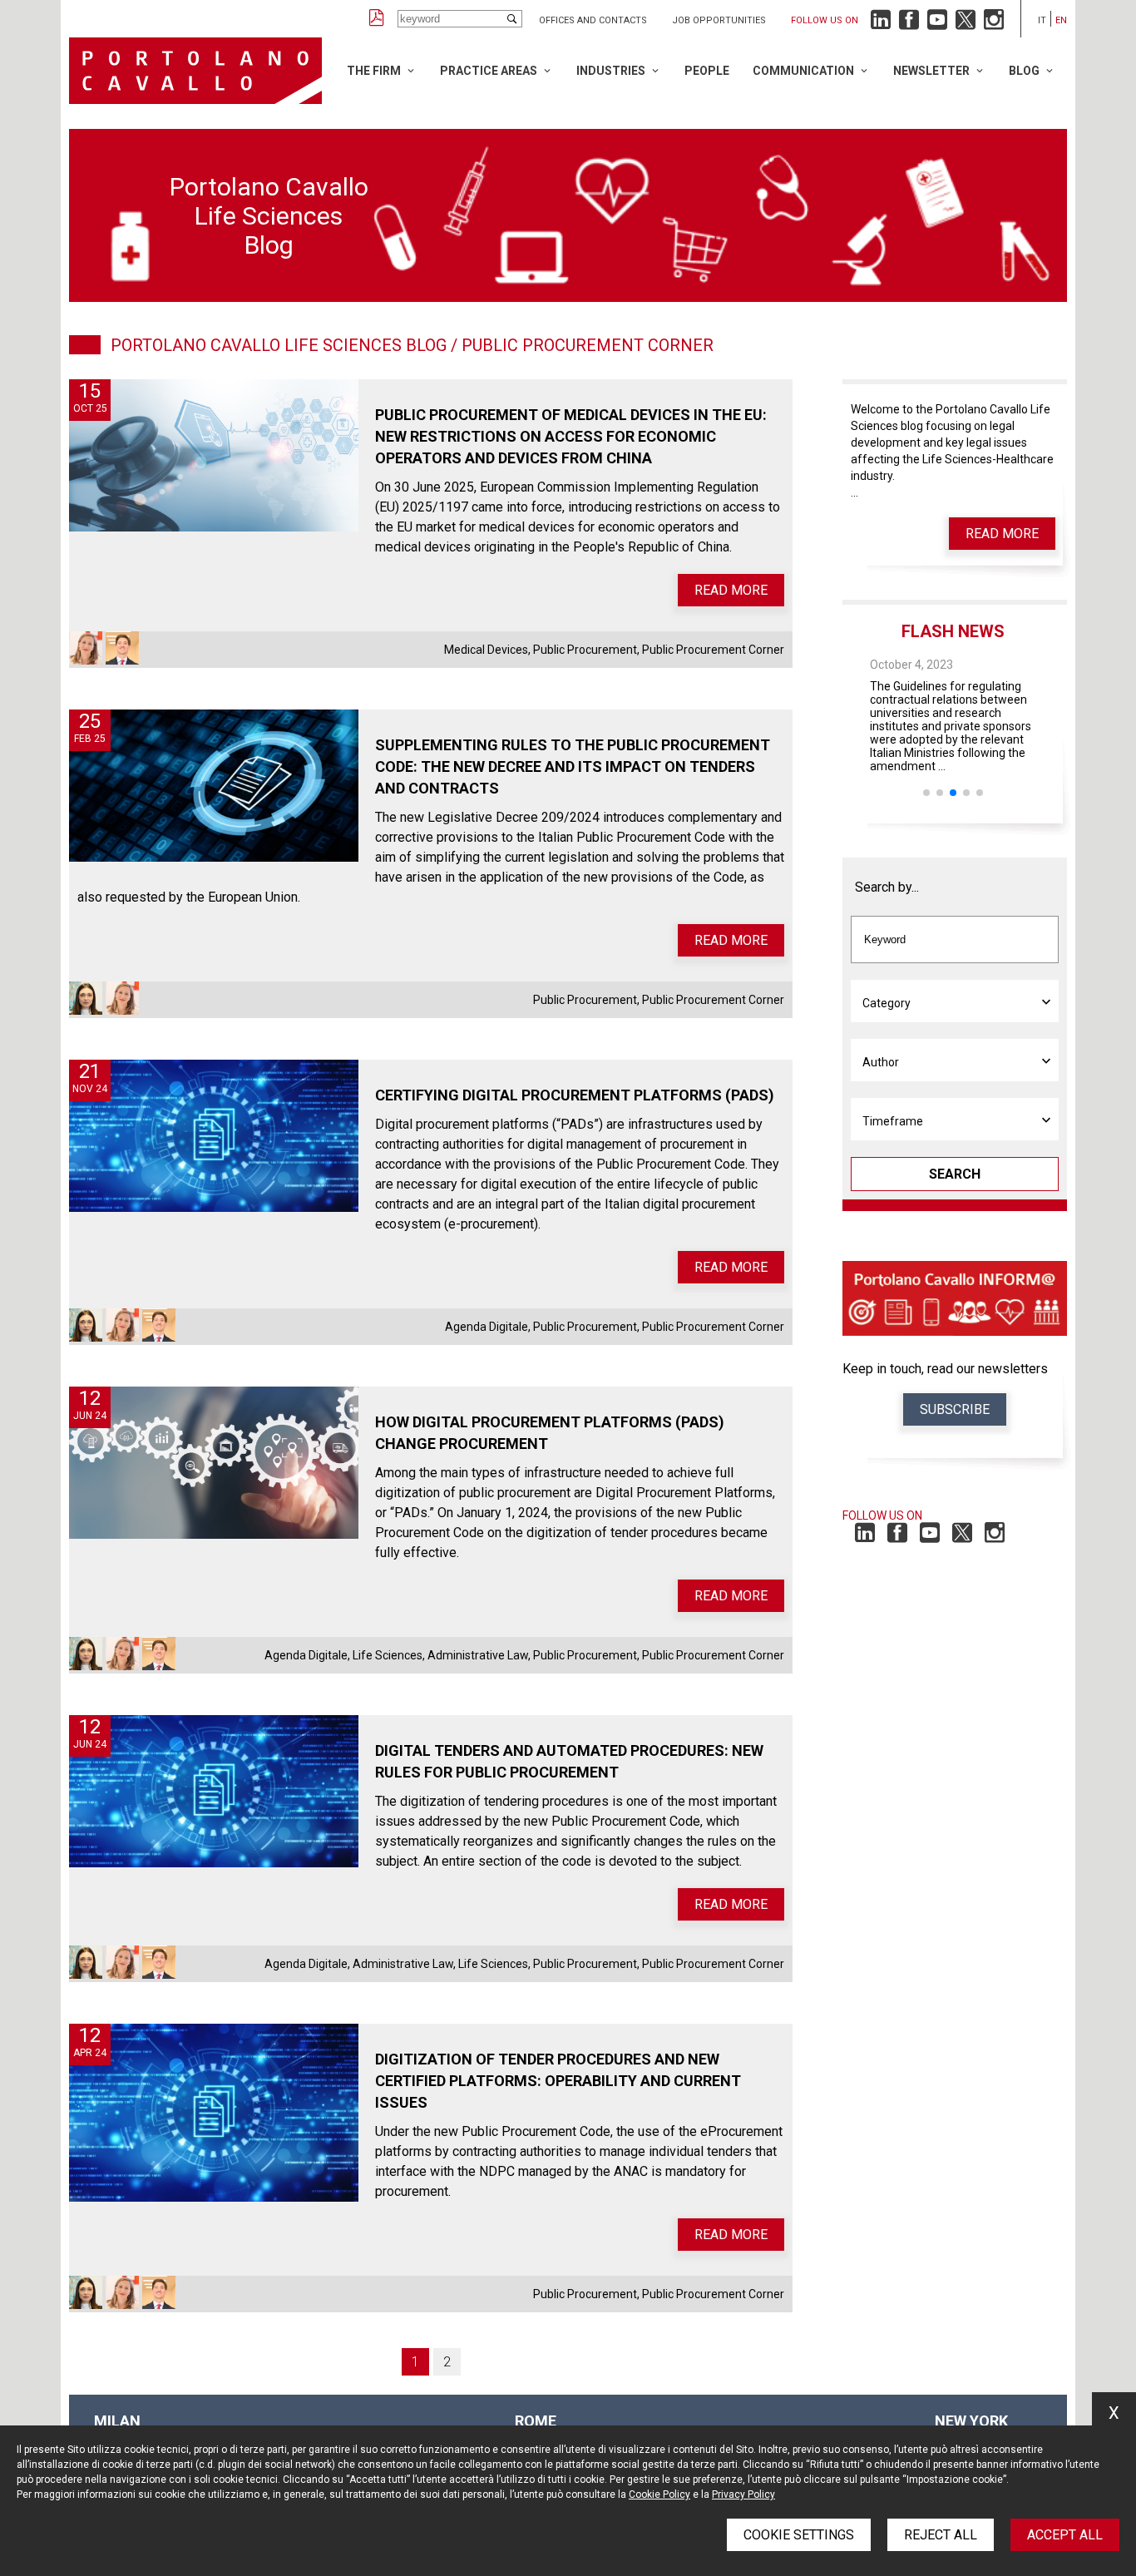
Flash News (953, 631)
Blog (1024, 71)
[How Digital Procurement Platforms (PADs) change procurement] (214, 1463)
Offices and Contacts (593, 20)
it (1042, 20)
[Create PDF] (377, 19)
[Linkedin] (881, 24)
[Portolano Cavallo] (195, 71)
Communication (803, 71)
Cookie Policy (659, 2494)
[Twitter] (966, 24)
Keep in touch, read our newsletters (945, 1369)
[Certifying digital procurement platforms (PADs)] (214, 1136)
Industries (611, 71)
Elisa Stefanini (86, 648)
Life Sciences (388, 1655)
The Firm (374, 71)
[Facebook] (909, 24)
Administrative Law (478, 1655)
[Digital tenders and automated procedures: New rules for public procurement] (214, 1791)
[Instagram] (994, 24)
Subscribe (955, 1409)
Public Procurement (585, 650)
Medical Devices (486, 650)
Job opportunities (719, 20)
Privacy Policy (743, 2494)
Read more (731, 590)
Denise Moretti (86, 998)
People (707, 71)
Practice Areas (489, 71)
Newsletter (931, 71)
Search (955, 1174)
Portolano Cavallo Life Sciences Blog (279, 345)
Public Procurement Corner (713, 650)
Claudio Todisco (122, 648)
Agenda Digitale (487, 1327)
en (1061, 20)
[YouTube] (937, 24)
